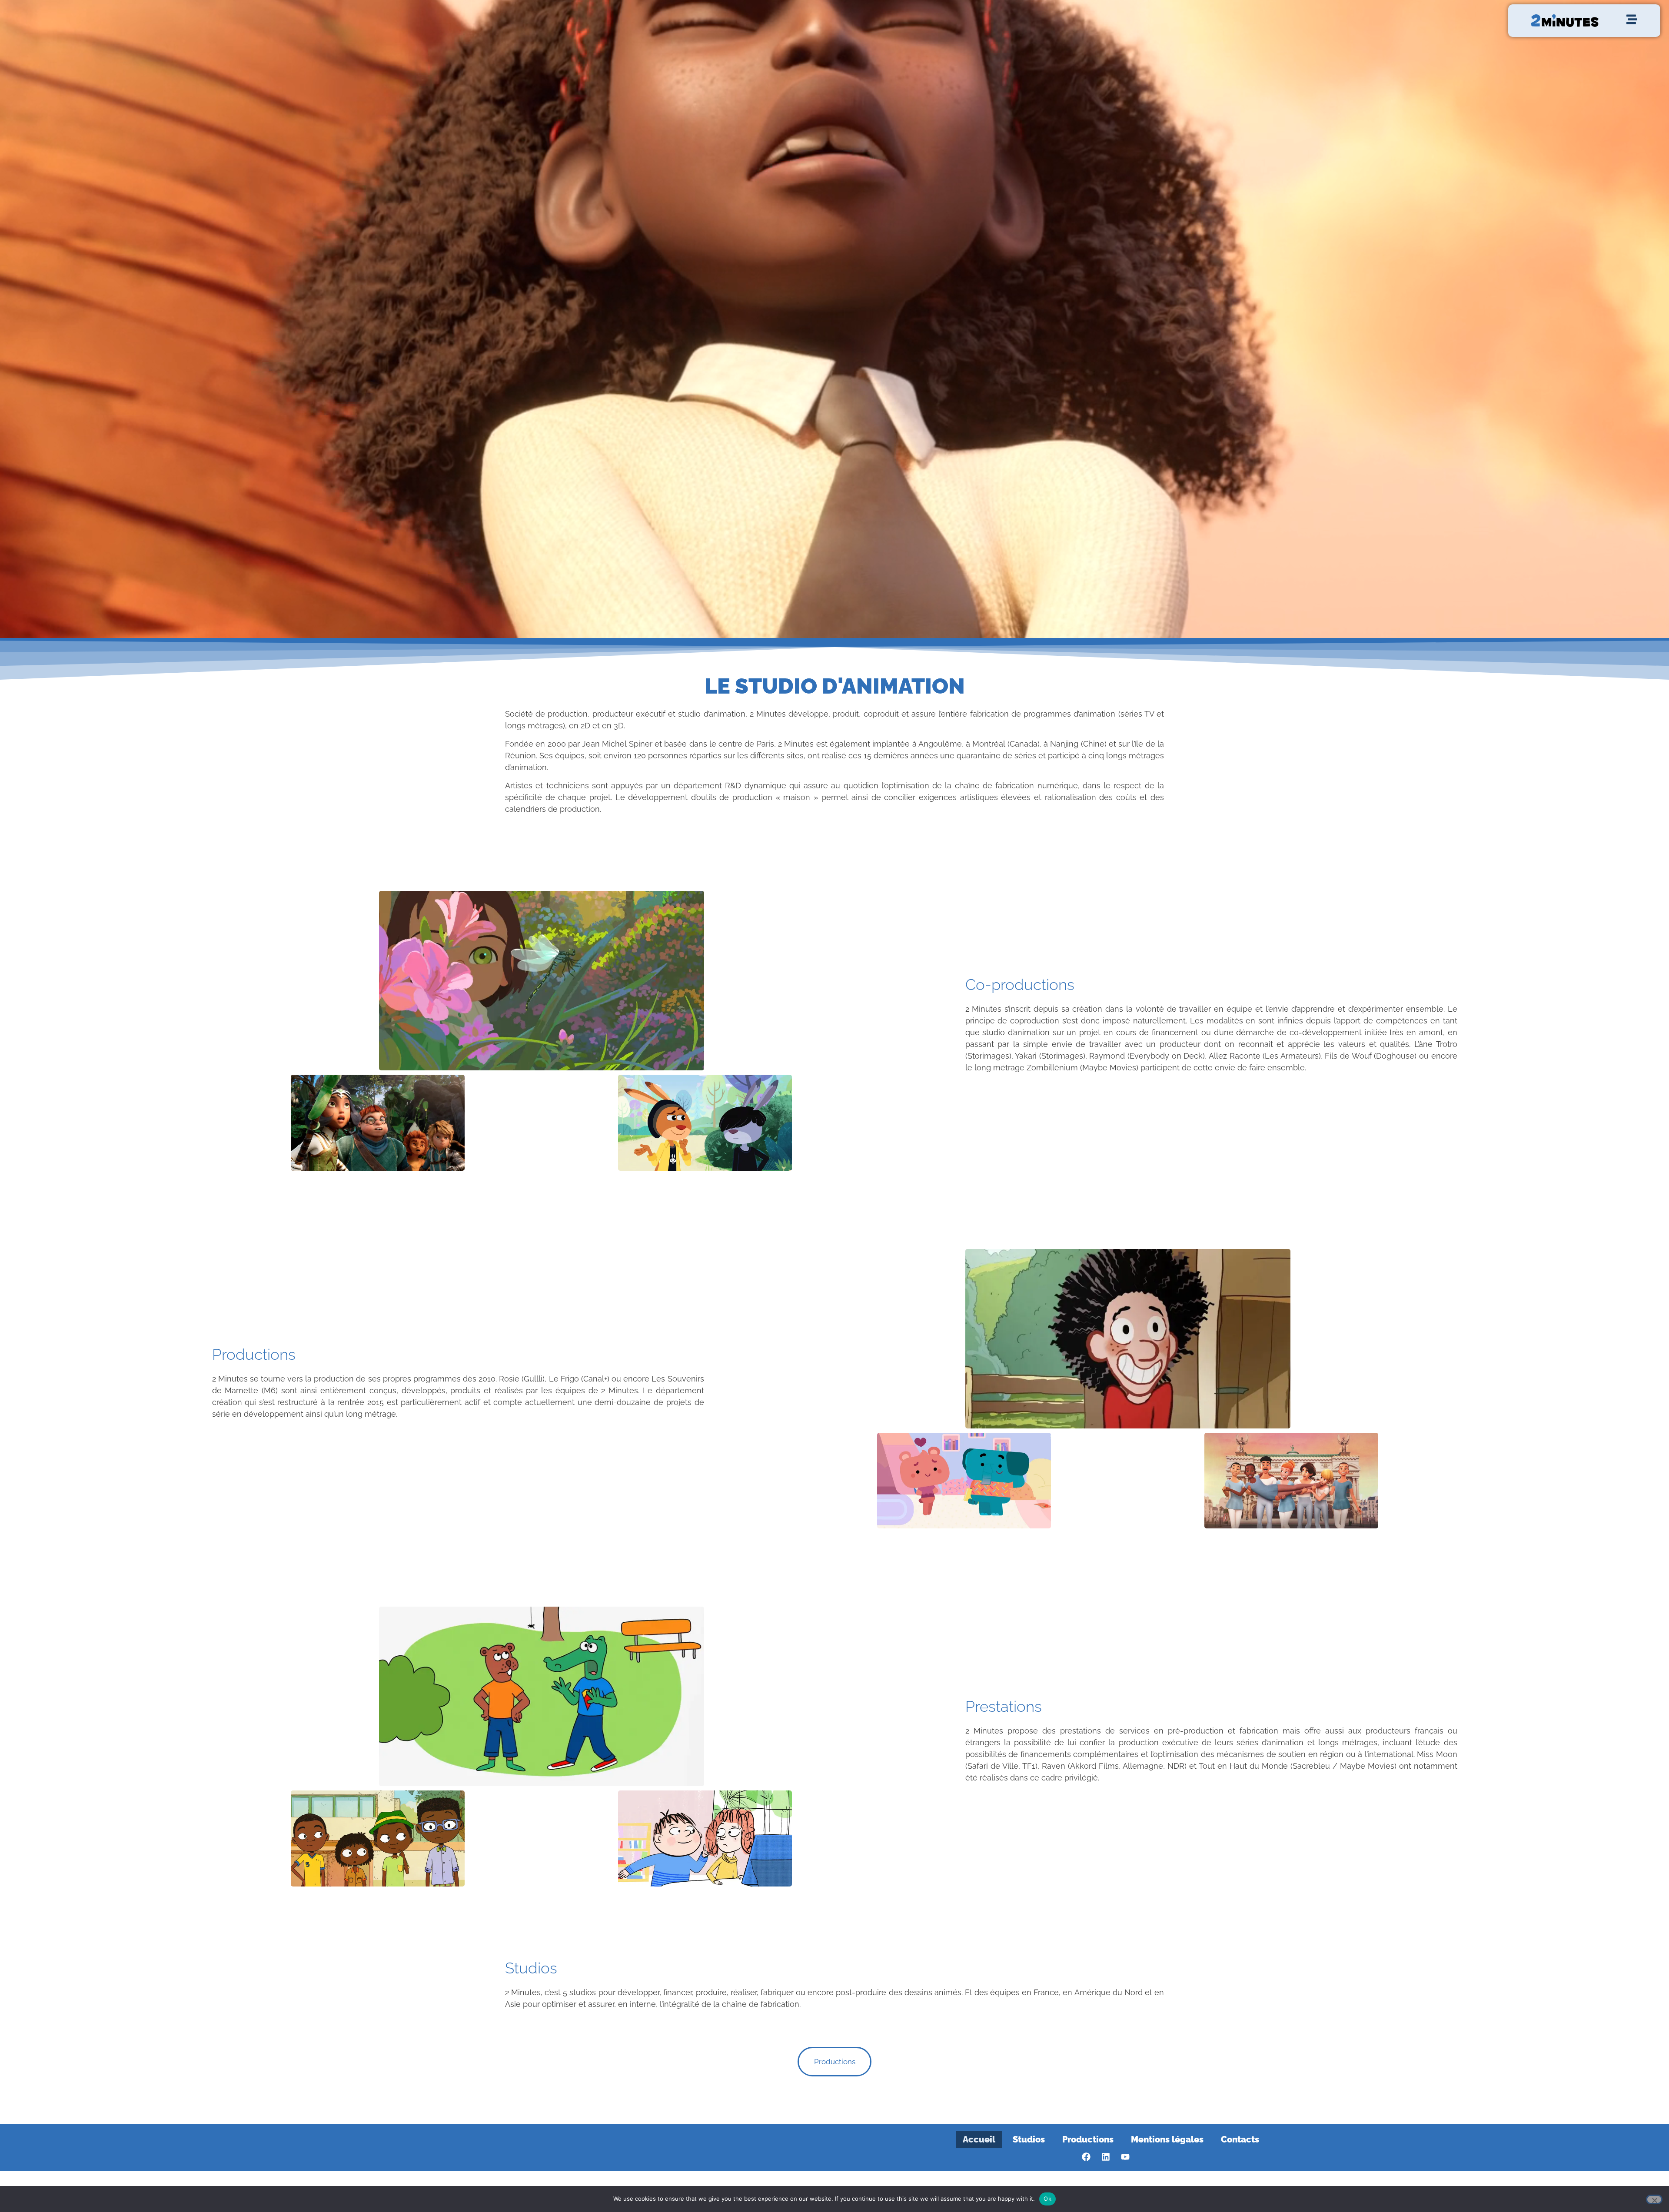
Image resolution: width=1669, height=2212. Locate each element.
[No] (1654, 2199)
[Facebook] (1086, 2157)
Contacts (1240, 2139)
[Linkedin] (1106, 2157)
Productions (1088, 2139)
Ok (1047, 2199)
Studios (1029, 2139)
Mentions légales (1167, 2139)
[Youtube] (1125, 2157)
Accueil (979, 2139)
